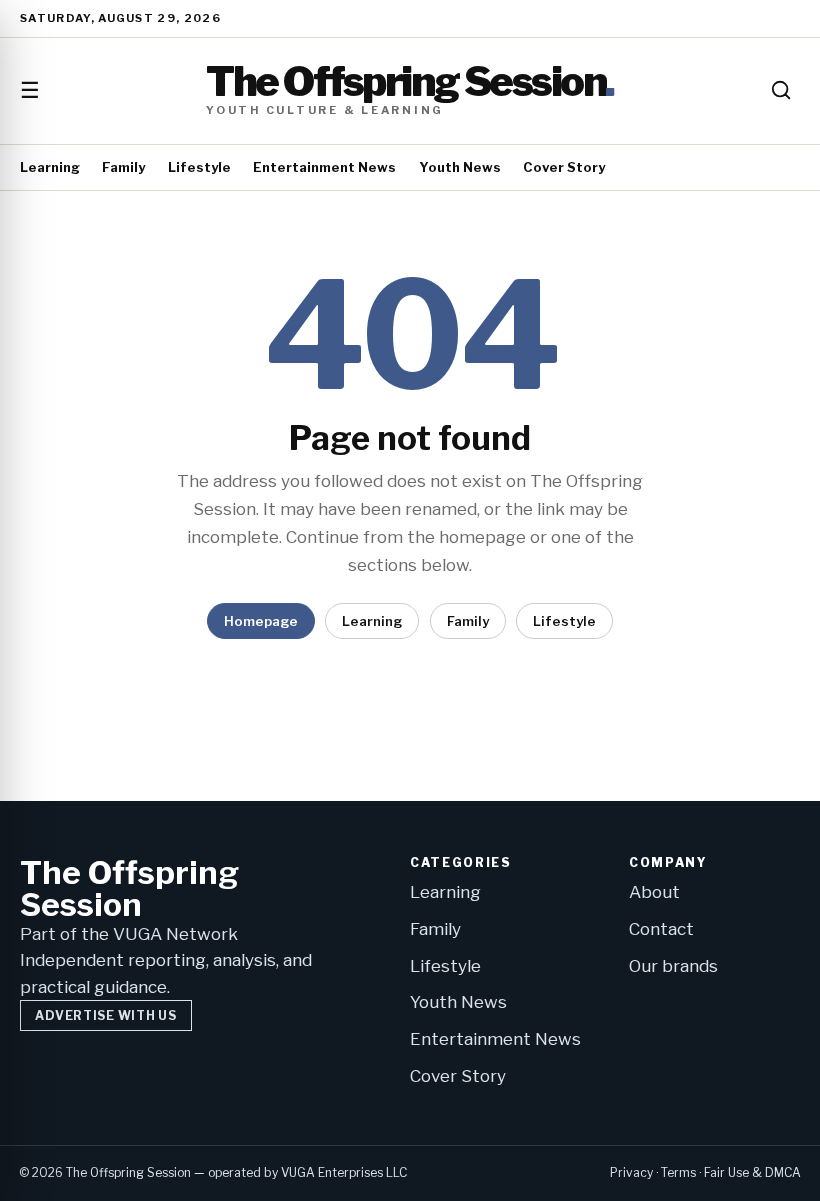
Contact (661, 929)
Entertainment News (324, 167)
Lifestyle (199, 167)
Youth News (460, 167)
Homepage (261, 621)
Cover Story (564, 167)
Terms (678, 1172)
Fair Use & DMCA (752, 1172)
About (654, 892)
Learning (50, 167)
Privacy (631, 1172)
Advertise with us (105, 1015)
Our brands (673, 966)
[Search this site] (781, 90)
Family (123, 167)
